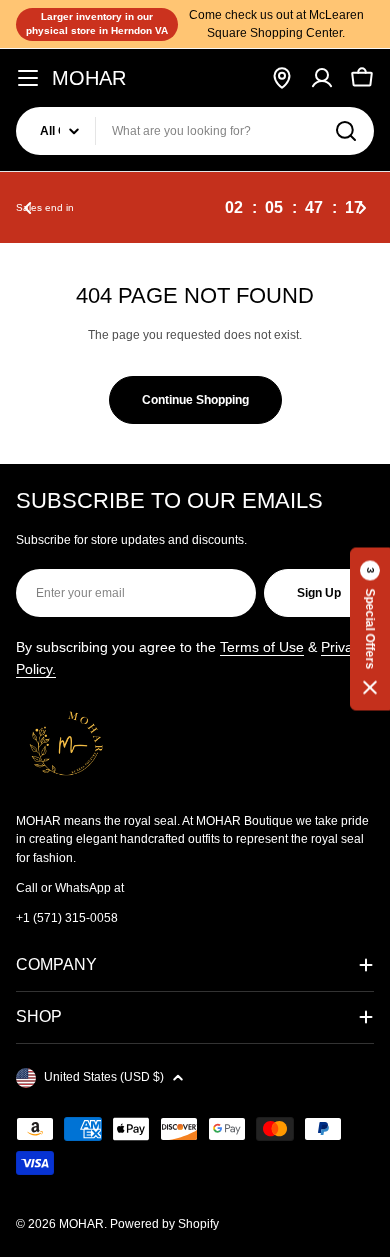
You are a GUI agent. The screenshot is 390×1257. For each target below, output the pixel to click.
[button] (28, 208)
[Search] (346, 131)
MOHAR (89, 78)
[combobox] (195, 131)
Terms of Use (262, 647)
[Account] (322, 78)
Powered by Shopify (164, 1224)
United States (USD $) (104, 1077)
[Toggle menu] (28, 78)
